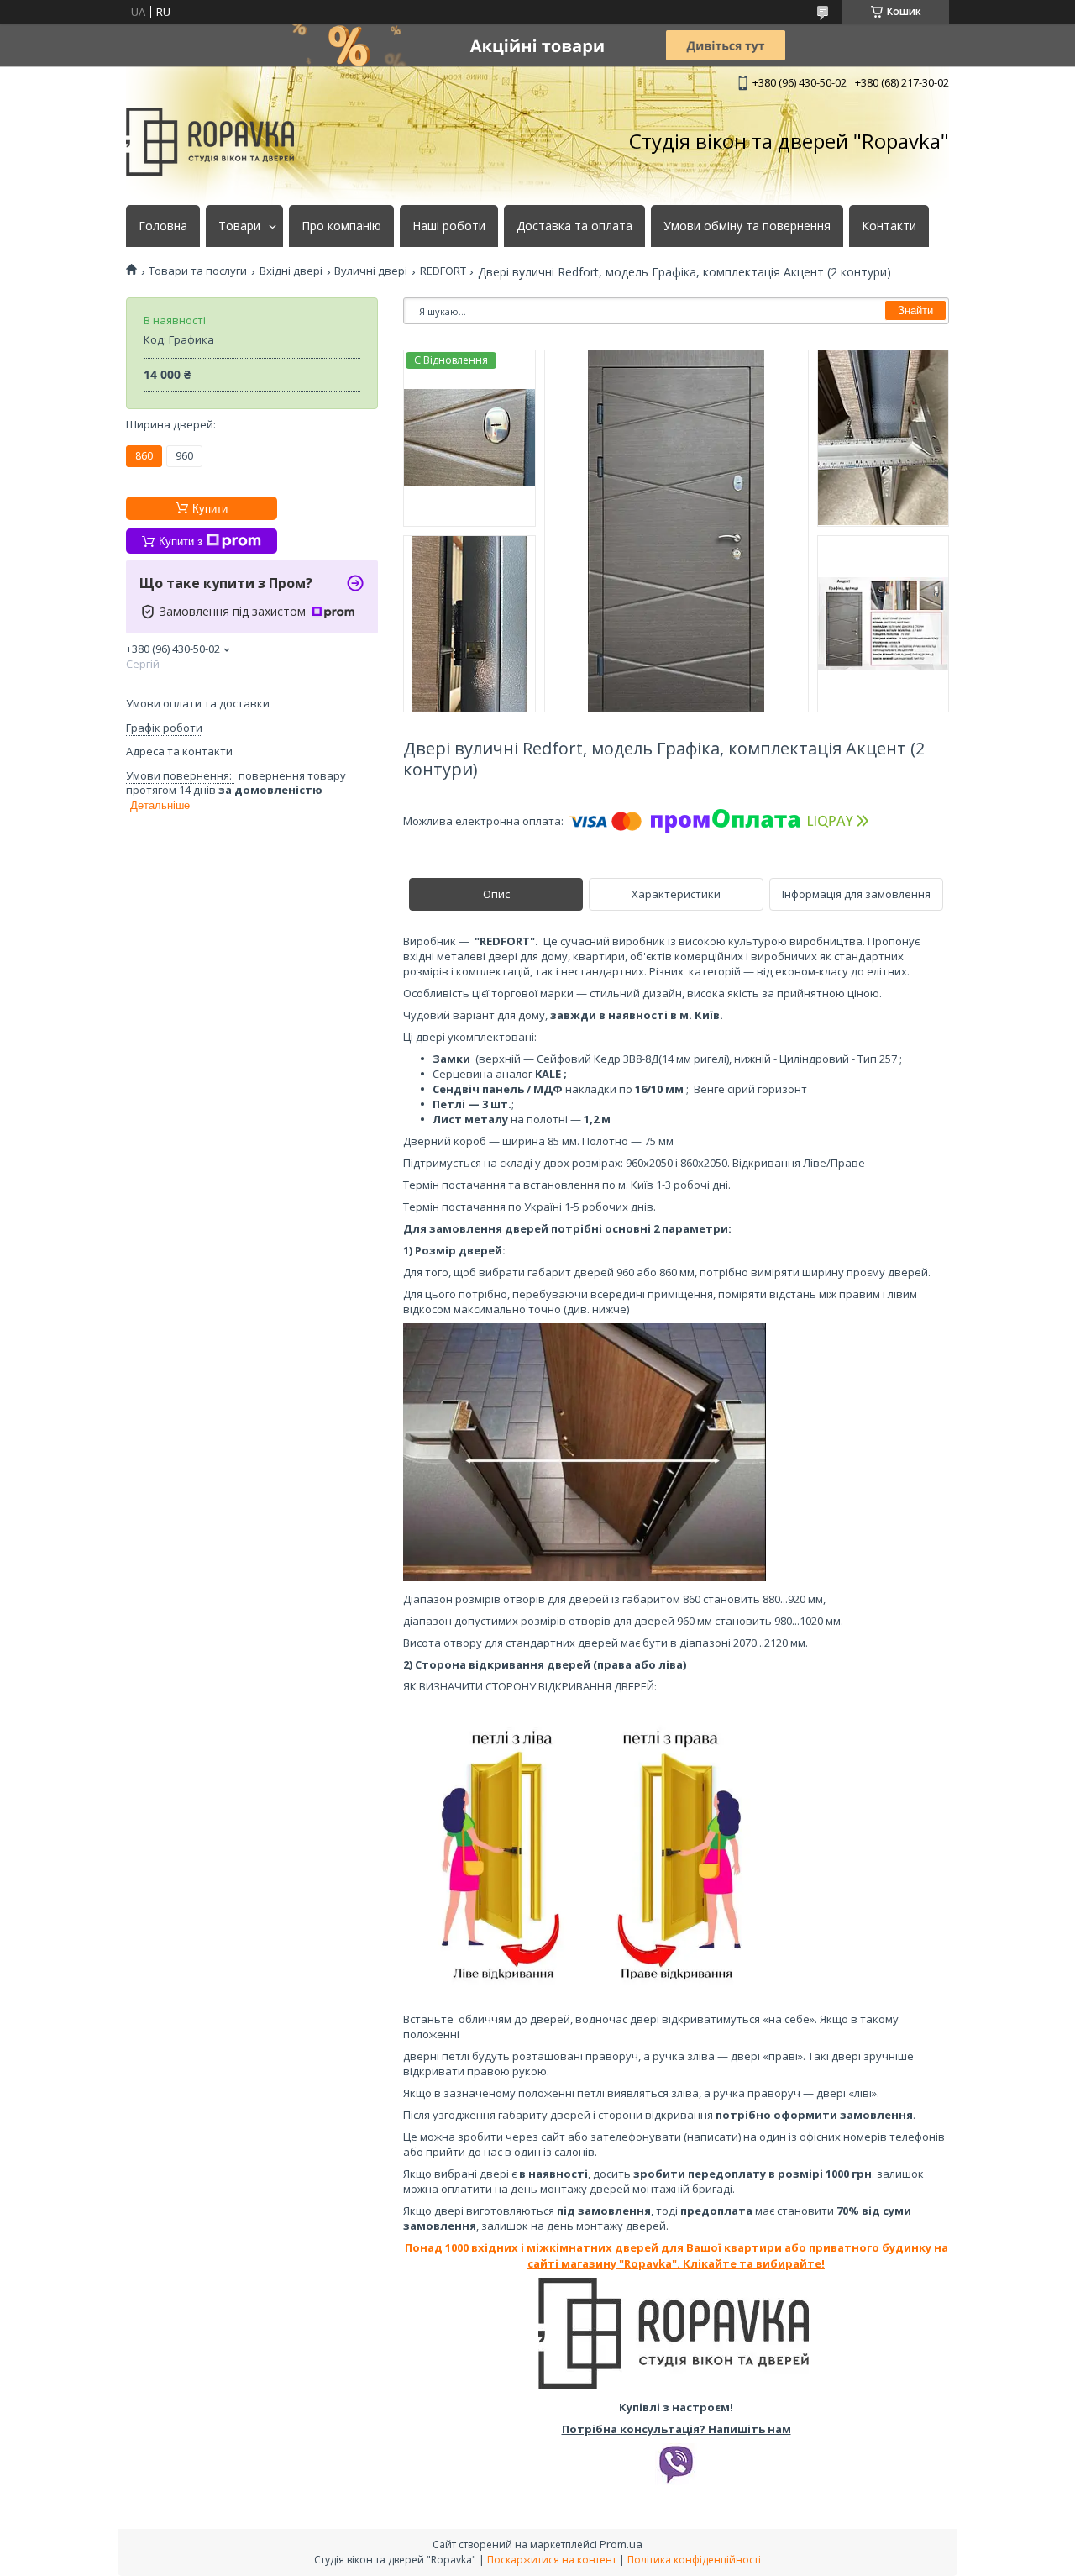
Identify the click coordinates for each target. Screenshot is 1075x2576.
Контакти (889, 226)
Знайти (915, 310)
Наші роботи (449, 226)
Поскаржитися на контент (552, 2560)
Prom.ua (621, 2544)
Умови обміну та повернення (747, 226)
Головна (163, 226)
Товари (239, 226)
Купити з (181, 541)
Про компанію (341, 226)
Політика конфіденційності (694, 2560)
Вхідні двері (291, 271)
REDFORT (443, 271)
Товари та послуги (198, 271)
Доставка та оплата (574, 226)
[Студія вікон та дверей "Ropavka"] (210, 142)
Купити (210, 509)
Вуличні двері (371, 271)
